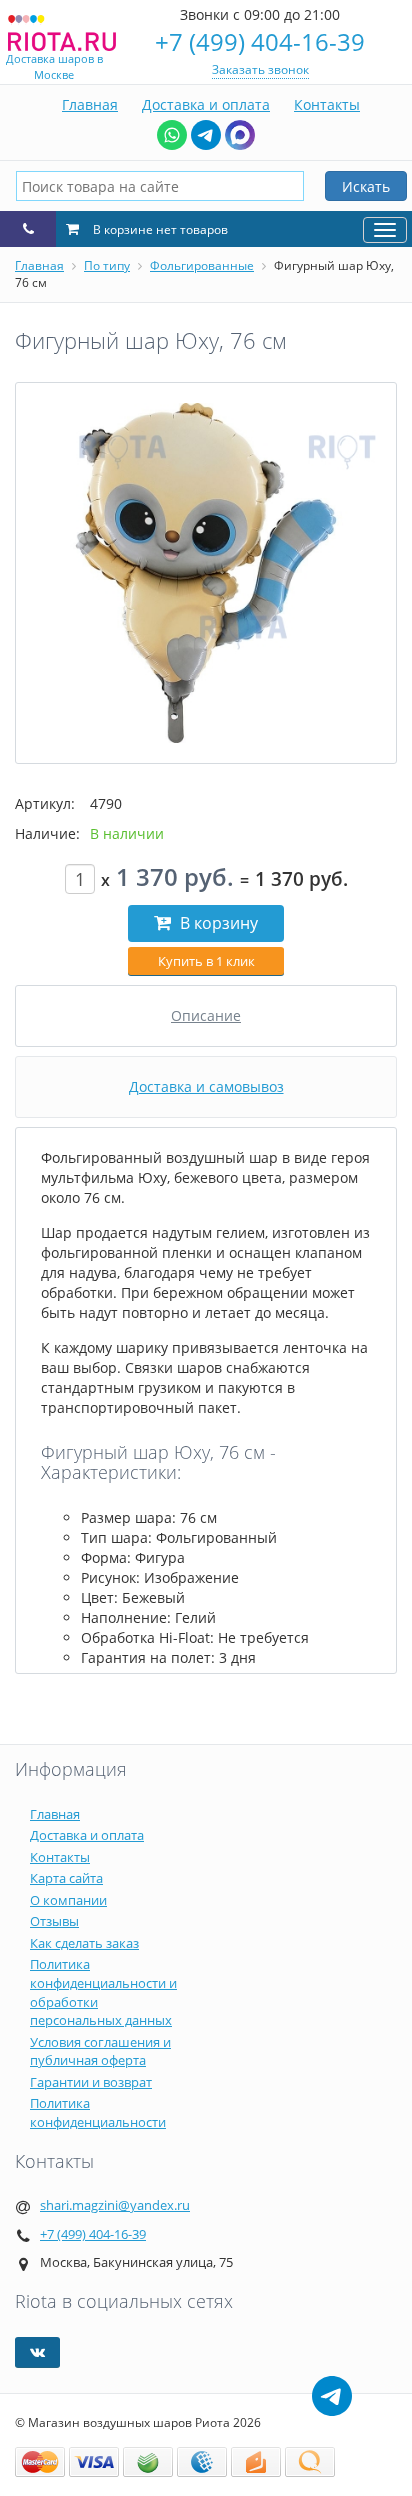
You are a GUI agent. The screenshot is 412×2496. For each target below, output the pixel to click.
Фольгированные (202, 265)
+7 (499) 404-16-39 (260, 41)
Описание (206, 1015)
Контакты (327, 104)
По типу (107, 265)
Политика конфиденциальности (98, 2112)
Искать (366, 186)
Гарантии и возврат (91, 2082)
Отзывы (54, 1921)
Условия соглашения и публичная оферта (100, 2051)
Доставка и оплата (206, 104)
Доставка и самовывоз (206, 1086)
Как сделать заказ (84, 1943)
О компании (68, 1900)
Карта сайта (66, 1878)
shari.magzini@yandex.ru (115, 2205)
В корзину (217, 923)
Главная (90, 104)
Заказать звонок (260, 69)
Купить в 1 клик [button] (206, 961)
